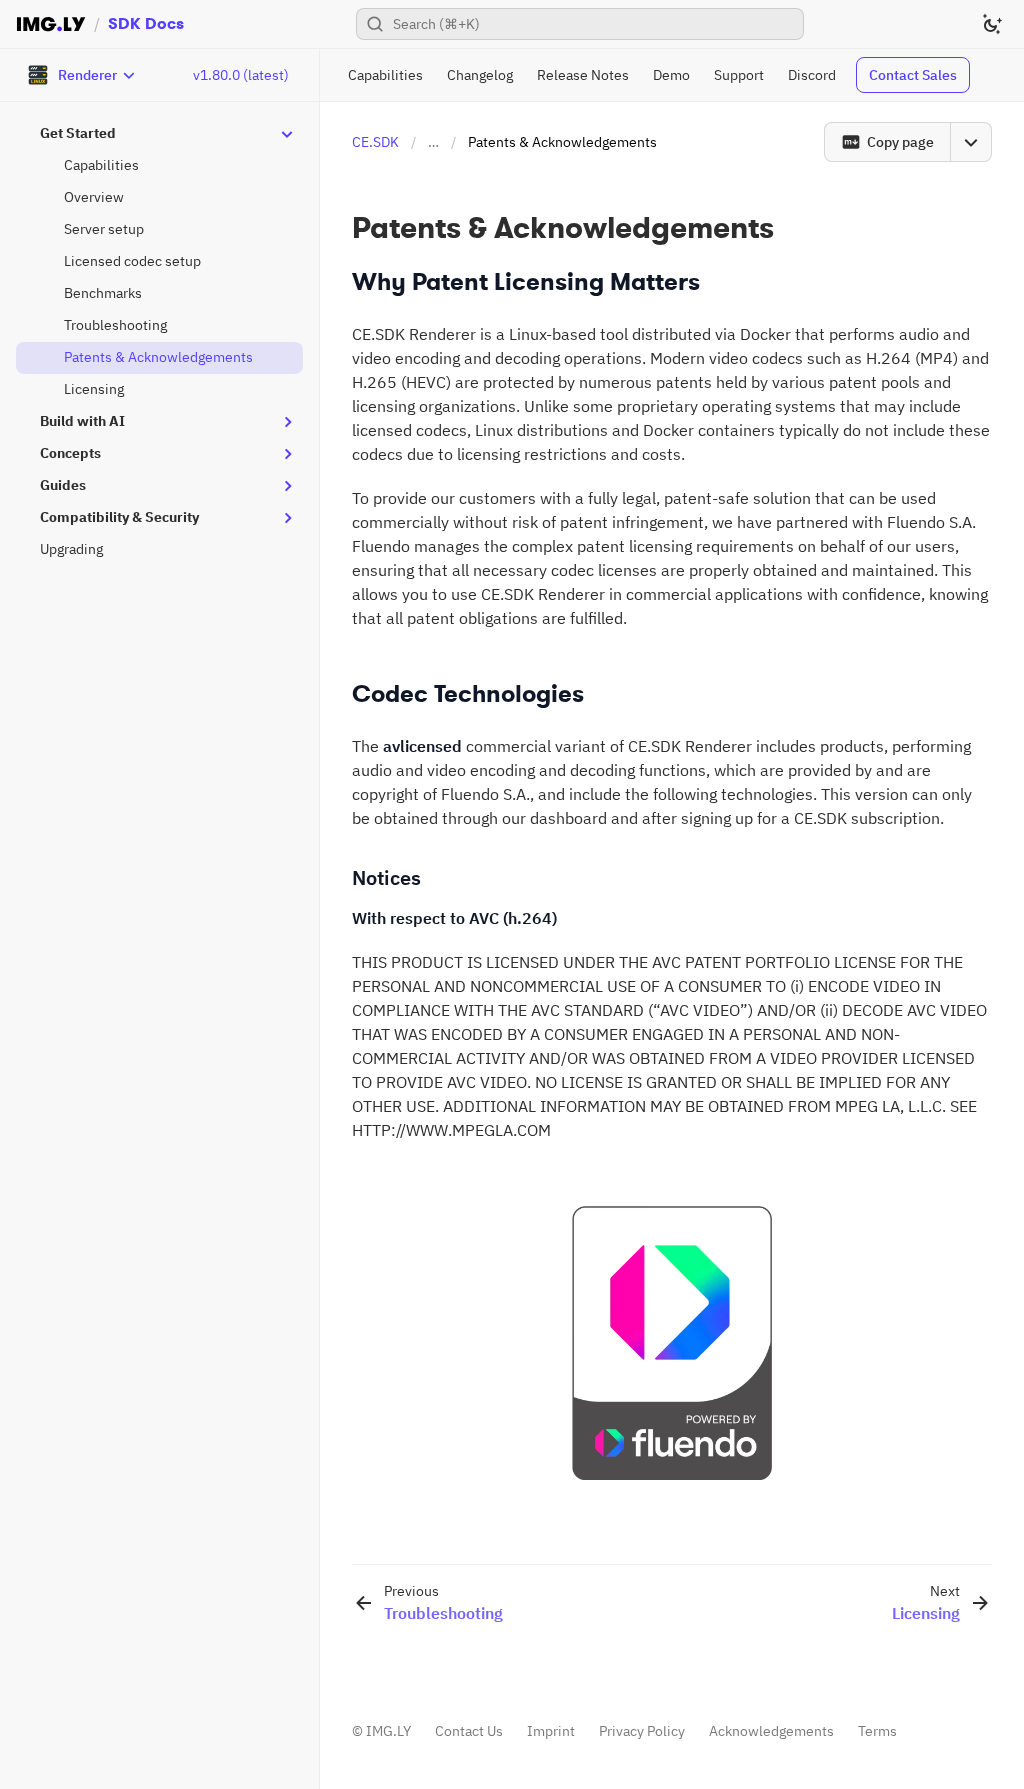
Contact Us (469, 1731)
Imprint (551, 1731)
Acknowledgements (771, 1731)
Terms (877, 1731)
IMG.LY (388, 1731)
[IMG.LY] (51, 24)
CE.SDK (375, 142)
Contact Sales (913, 75)
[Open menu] (971, 142)
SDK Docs (146, 23)
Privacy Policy (642, 1731)
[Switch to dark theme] (992, 24)
